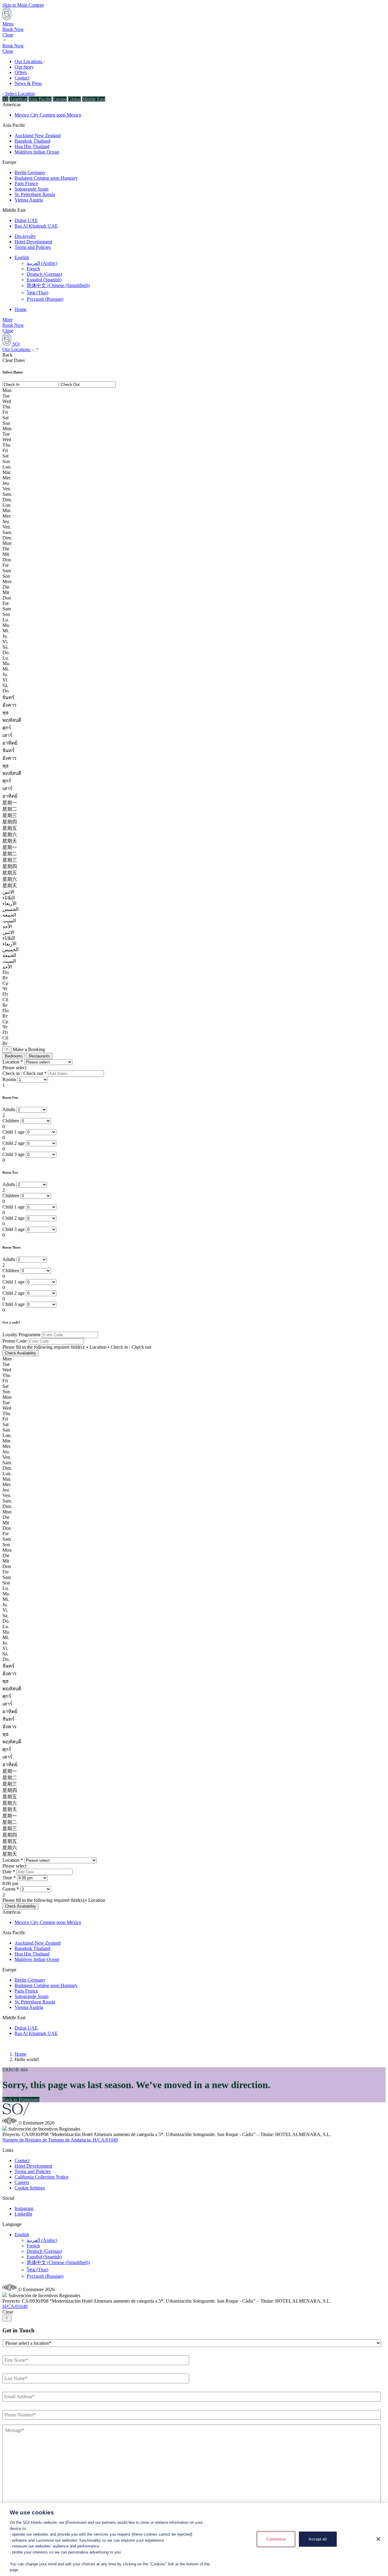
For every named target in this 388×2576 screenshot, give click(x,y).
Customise (276, 2539)
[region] (194, 2539)
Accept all (318, 2539)
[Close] (378, 2539)
